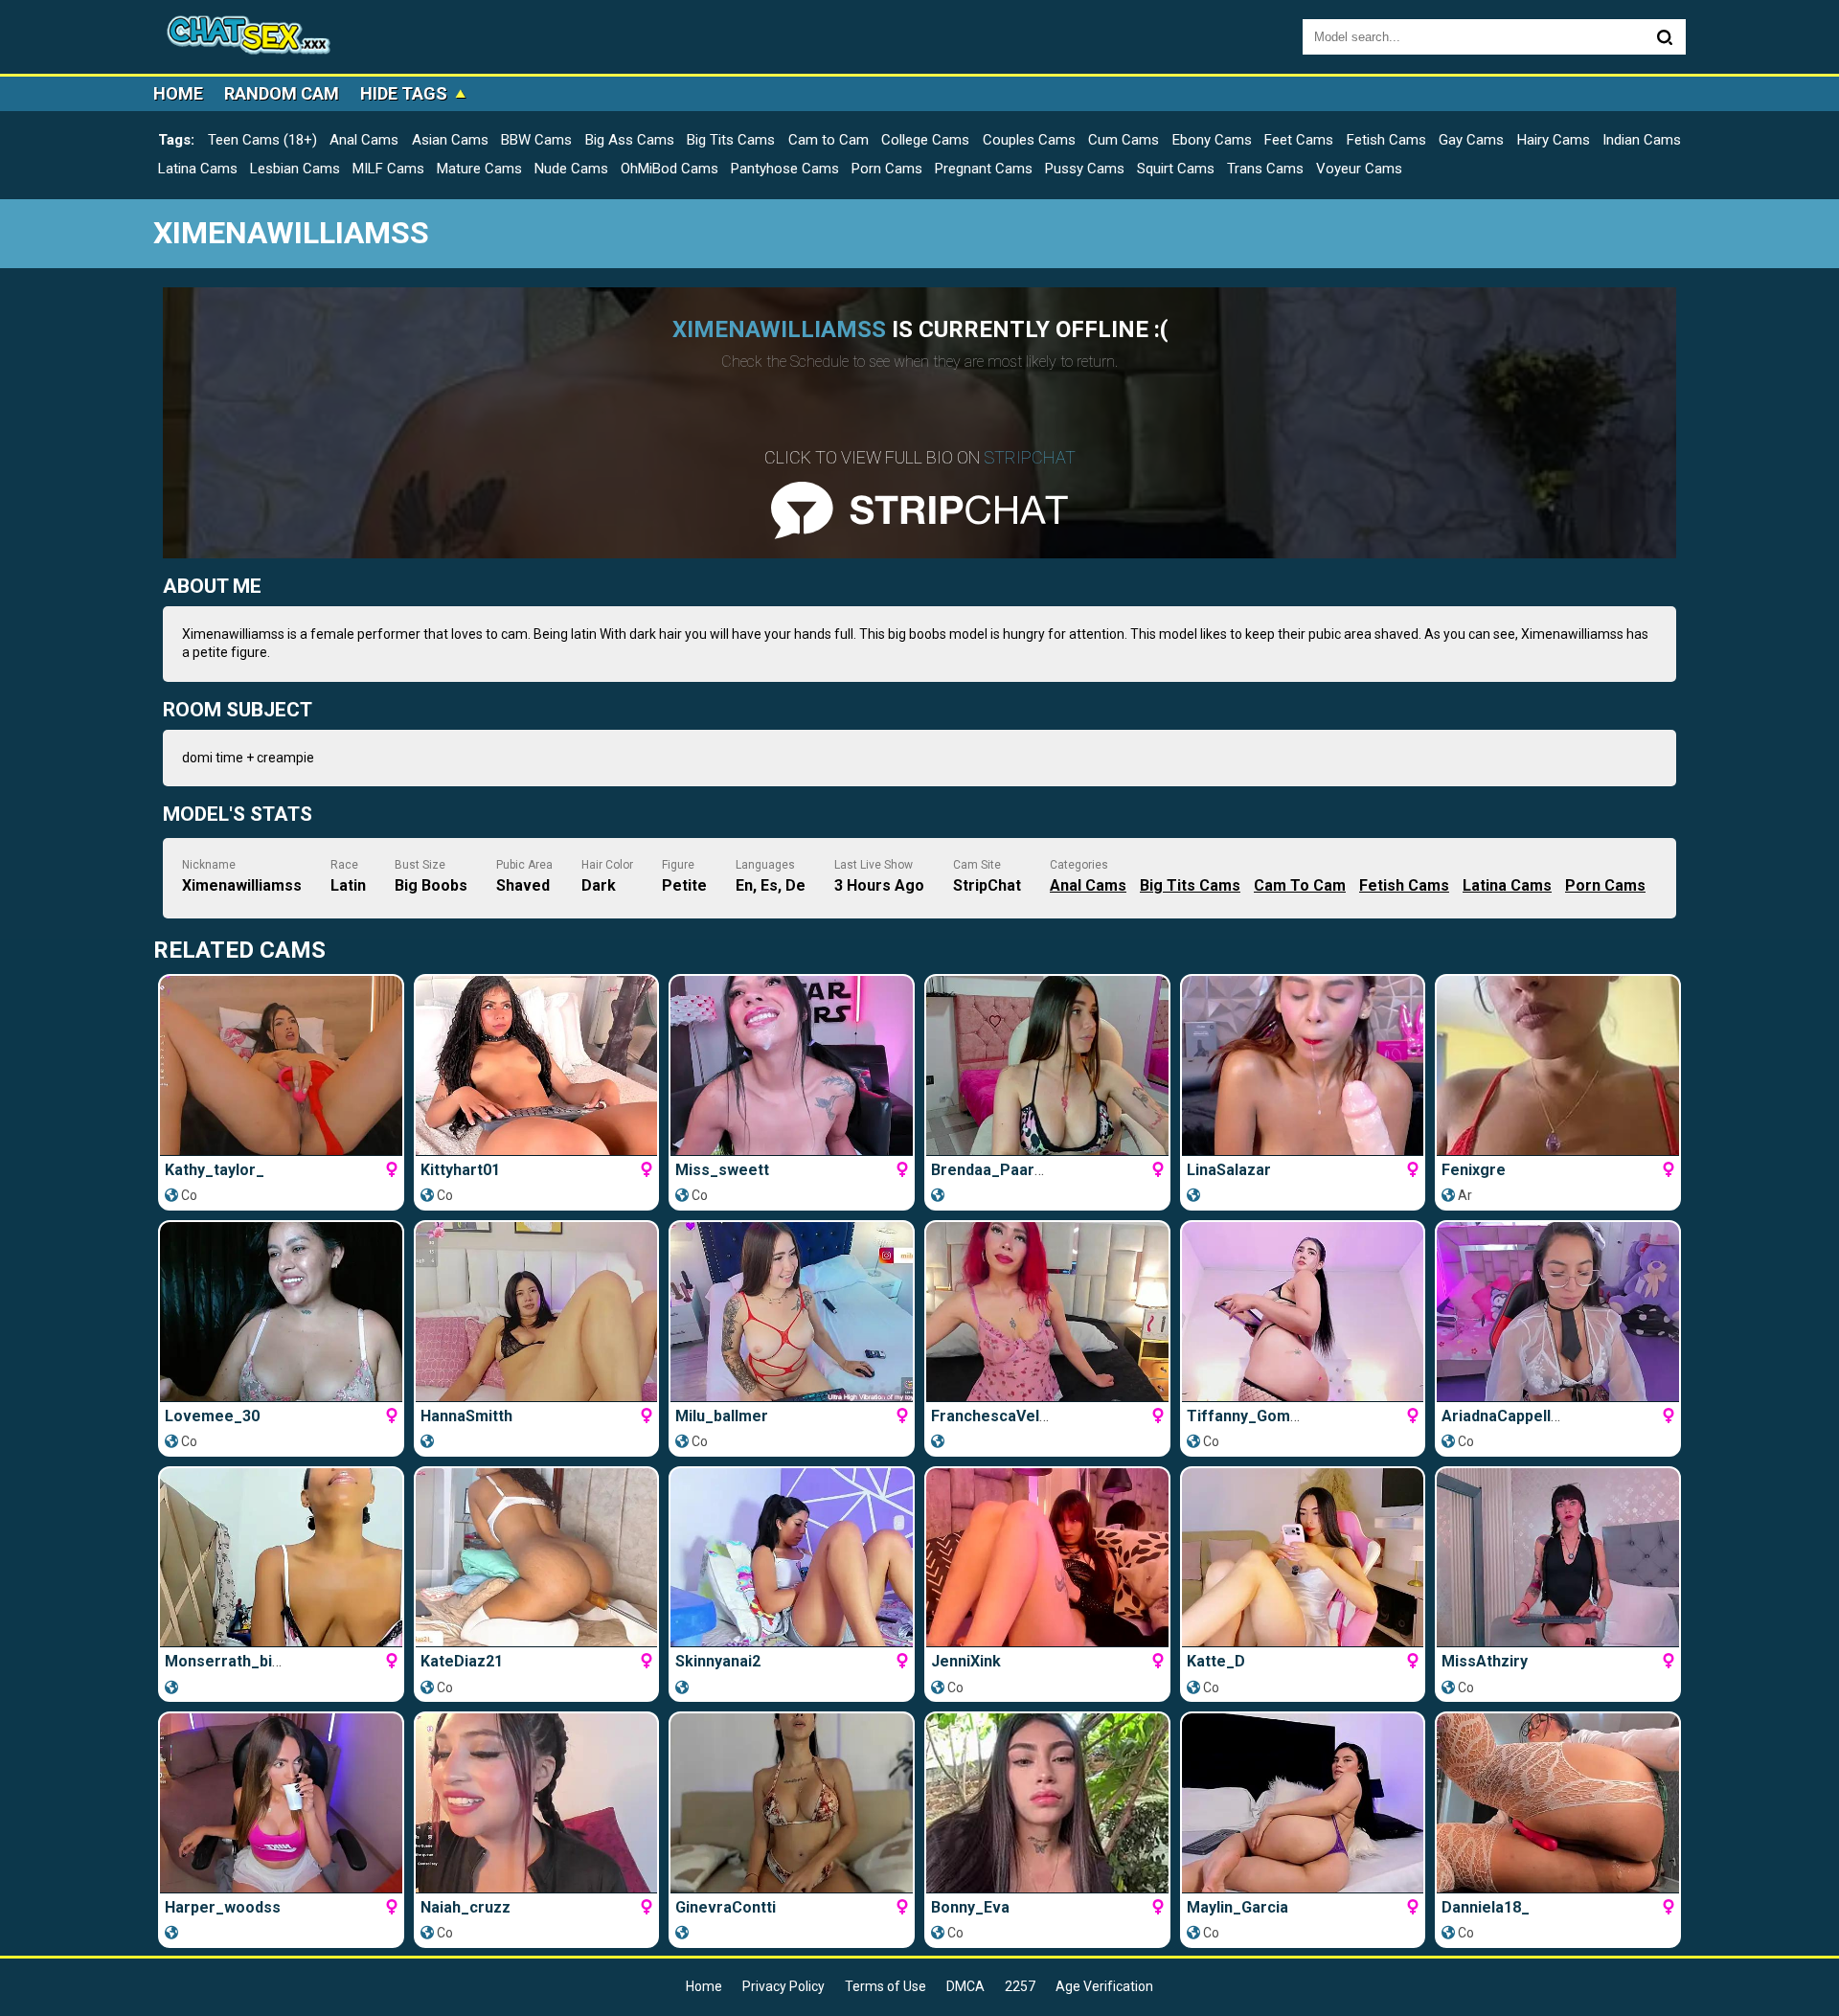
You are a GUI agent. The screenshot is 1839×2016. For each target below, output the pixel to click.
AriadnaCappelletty (1510, 1416)
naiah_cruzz (465, 1907)
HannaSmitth (466, 1416)
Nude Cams (571, 169)
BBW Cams (536, 140)
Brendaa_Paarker (995, 1170)
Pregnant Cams (984, 169)
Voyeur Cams (1359, 169)
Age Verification (1104, 1986)
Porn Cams (887, 169)
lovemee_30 (212, 1416)
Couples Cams (1029, 140)
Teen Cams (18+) (262, 140)
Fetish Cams (1386, 140)
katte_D (1216, 1661)
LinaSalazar (1229, 1170)
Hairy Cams (1554, 140)
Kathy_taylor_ (215, 1170)
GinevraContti (726, 1907)
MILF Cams (388, 169)
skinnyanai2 (718, 1661)
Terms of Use (885, 1986)
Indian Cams (1642, 140)
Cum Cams (1124, 140)
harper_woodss (223, 1907)
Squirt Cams (1176, 169)
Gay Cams (1471, 140)
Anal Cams (364, 140)
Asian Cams (450, 140)
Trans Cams (1265, 169)
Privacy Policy (783, 1986)
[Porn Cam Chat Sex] (249, 37)
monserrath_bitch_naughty (263, 1661)
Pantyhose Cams (785, 169)
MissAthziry (1485, 1661)
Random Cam (282, 93)
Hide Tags (404, 93)
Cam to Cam (829, 140)
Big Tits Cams (731, 140)
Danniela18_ (1486, 1907)
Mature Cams (479, 169)
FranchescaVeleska (1003, 1416)
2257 (1020, 1986)
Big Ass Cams (630, 140)
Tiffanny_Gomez (1248, 1416)
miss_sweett (722, 1170)
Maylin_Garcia (1237, 1907)
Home (178, 93)
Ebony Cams (1212, 140)
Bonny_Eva (970, 1907)
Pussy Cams (1085, 169)
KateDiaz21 (462, 1661)
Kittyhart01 (460, 1170)
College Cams (925, 140)
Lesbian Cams (295, 169)
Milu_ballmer (722, 1416)
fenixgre (1474, 1170)
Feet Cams (1299, 140)
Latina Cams (198, 169)
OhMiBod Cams (670, 169)
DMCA (965, 1986)
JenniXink (966, 1661)
